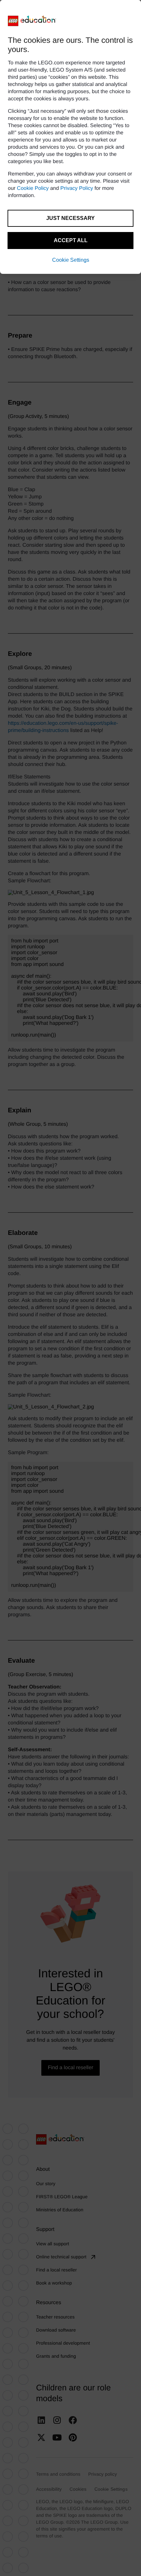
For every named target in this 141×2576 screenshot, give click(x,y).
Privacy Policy (77, 188)
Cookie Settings (71, 260)
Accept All (71, 240)
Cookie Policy (33, 188)
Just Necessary (70, 218)
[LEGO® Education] (32, 21)
